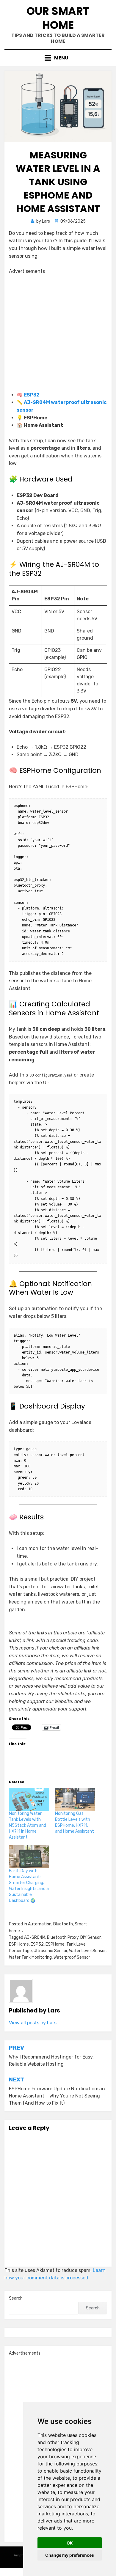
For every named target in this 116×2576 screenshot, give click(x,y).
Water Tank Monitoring (30, 1957)
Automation (40, 1924)
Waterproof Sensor (72, 1957)
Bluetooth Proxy (63, 1937)
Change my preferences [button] (70, 2555)
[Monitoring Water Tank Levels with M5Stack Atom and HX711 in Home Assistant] (29, 1799)
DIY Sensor (90, 1937)
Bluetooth (63, 1924)
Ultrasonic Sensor (50, 1951)
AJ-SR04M (35, 1937)
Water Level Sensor (87, 1951)
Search (16, 2298)
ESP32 (32, 395)
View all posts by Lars (33, 2023)
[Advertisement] (58, 333)
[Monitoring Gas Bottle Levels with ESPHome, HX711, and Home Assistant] (75, 1799)
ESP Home (19, 1944)
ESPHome (55, 1944)
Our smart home (58, 18)
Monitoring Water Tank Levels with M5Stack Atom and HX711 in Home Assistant (28, 1825)
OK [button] (70, 2543)
